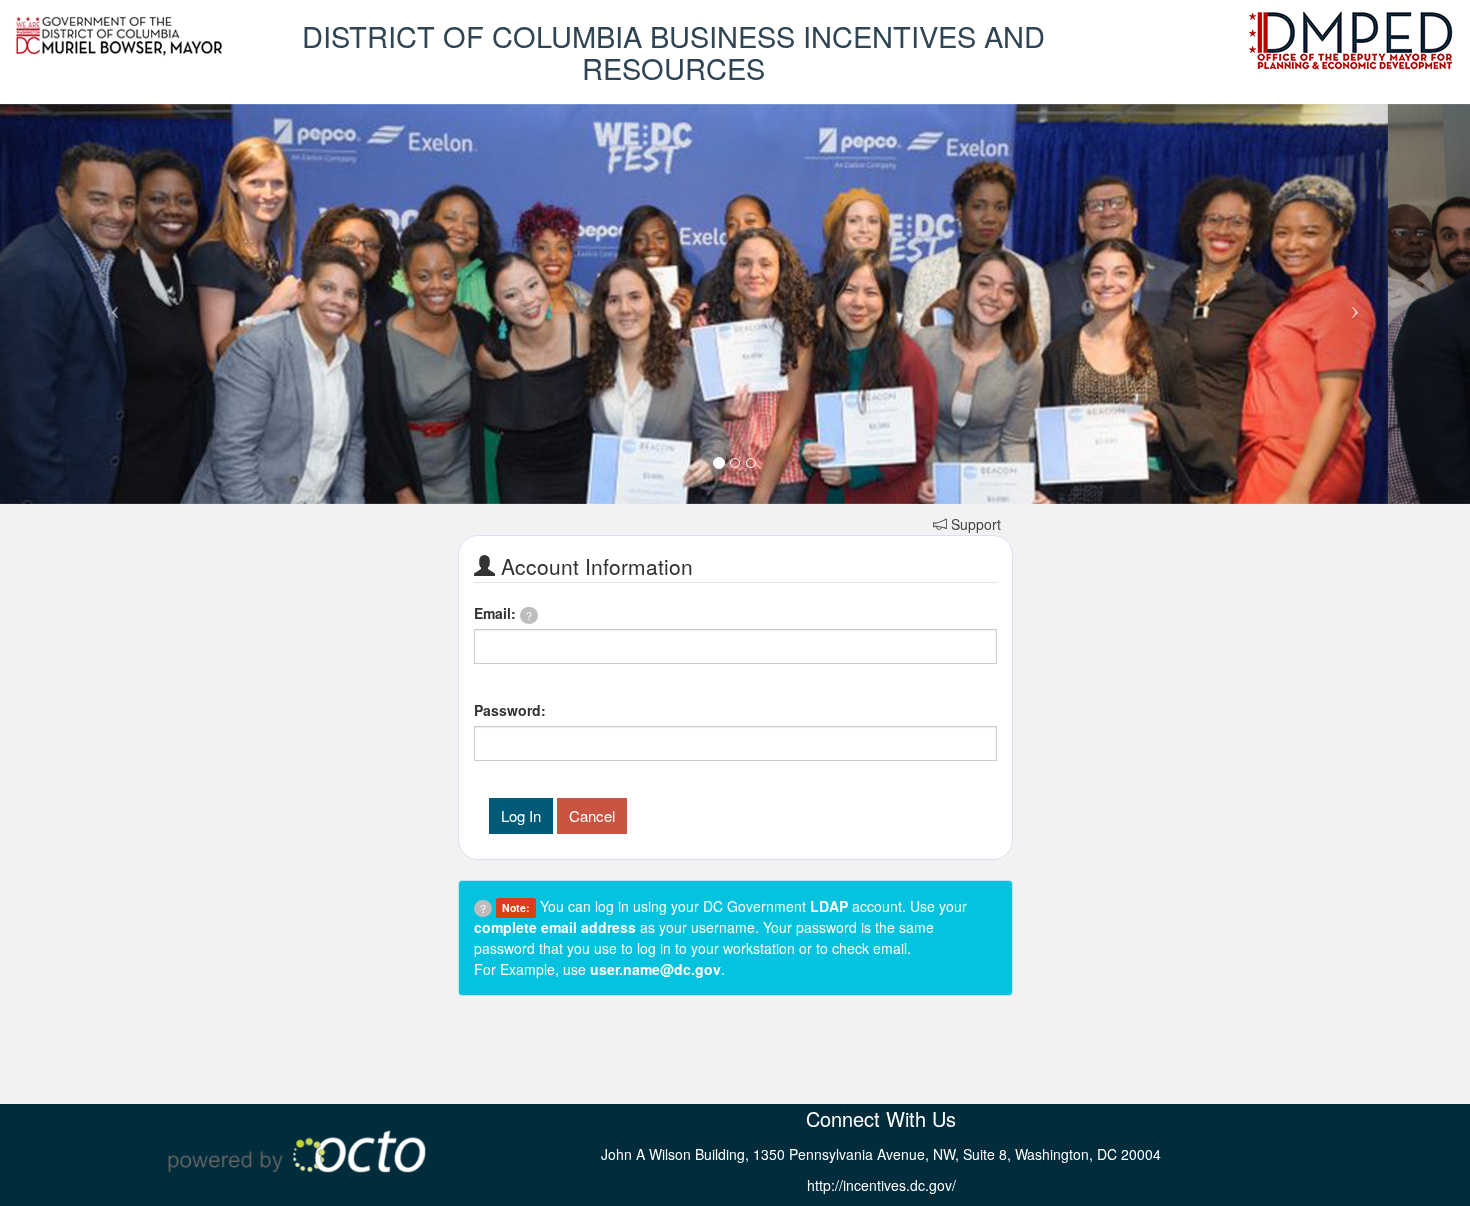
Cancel (592, 815)
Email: (503, 613)
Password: (510, 710)
